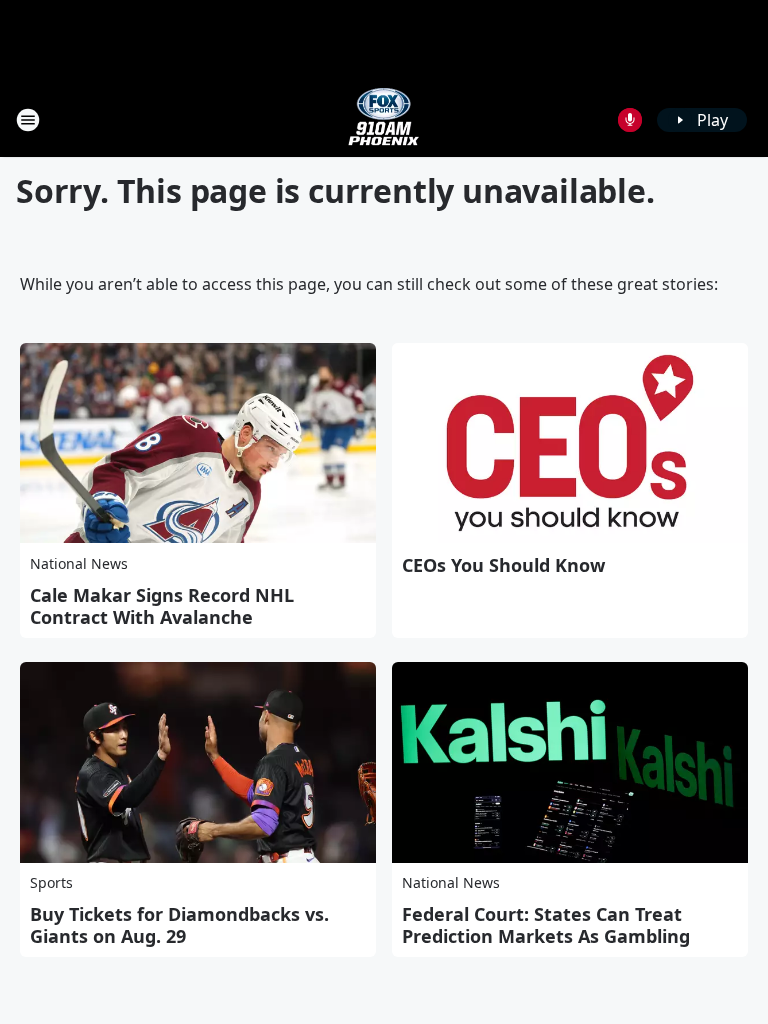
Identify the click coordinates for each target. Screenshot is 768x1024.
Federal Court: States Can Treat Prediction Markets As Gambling (546, 925)
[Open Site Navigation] (28, 120)
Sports (51, 882)
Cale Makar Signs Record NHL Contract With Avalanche (162, 606)
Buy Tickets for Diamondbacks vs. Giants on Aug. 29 (179, 925)
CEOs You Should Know (503, 565)
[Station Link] (384, 119)
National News (79, 563)
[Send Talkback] (630, 120)
